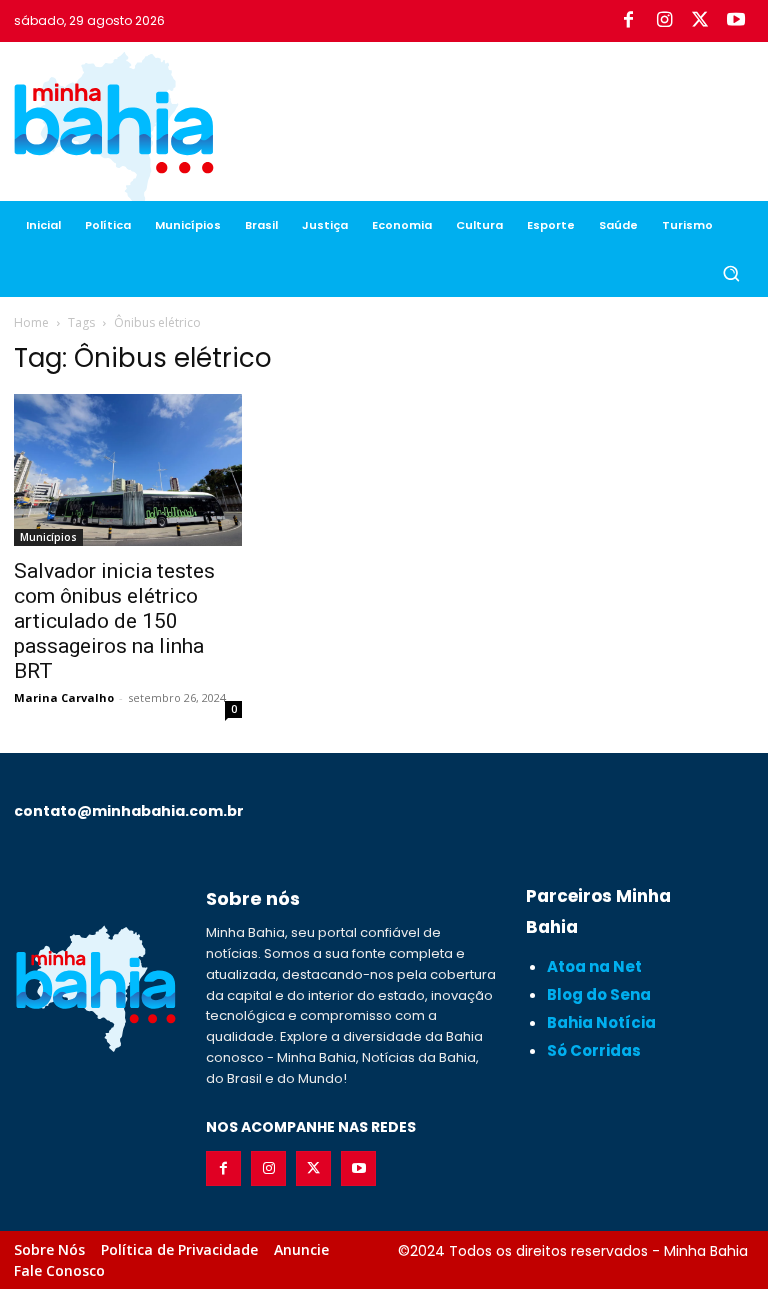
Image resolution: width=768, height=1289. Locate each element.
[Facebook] (628, 21)
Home (31, 322)
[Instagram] (664, 21)
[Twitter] (700, 21)
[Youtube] (736, 21)
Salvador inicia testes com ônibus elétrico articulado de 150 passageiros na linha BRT (114, 621)
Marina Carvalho (64, 697)
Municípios (48, 537)
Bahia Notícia (601, 1022)
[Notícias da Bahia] (114, 130)
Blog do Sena (599, 994)
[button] (730, 273)
